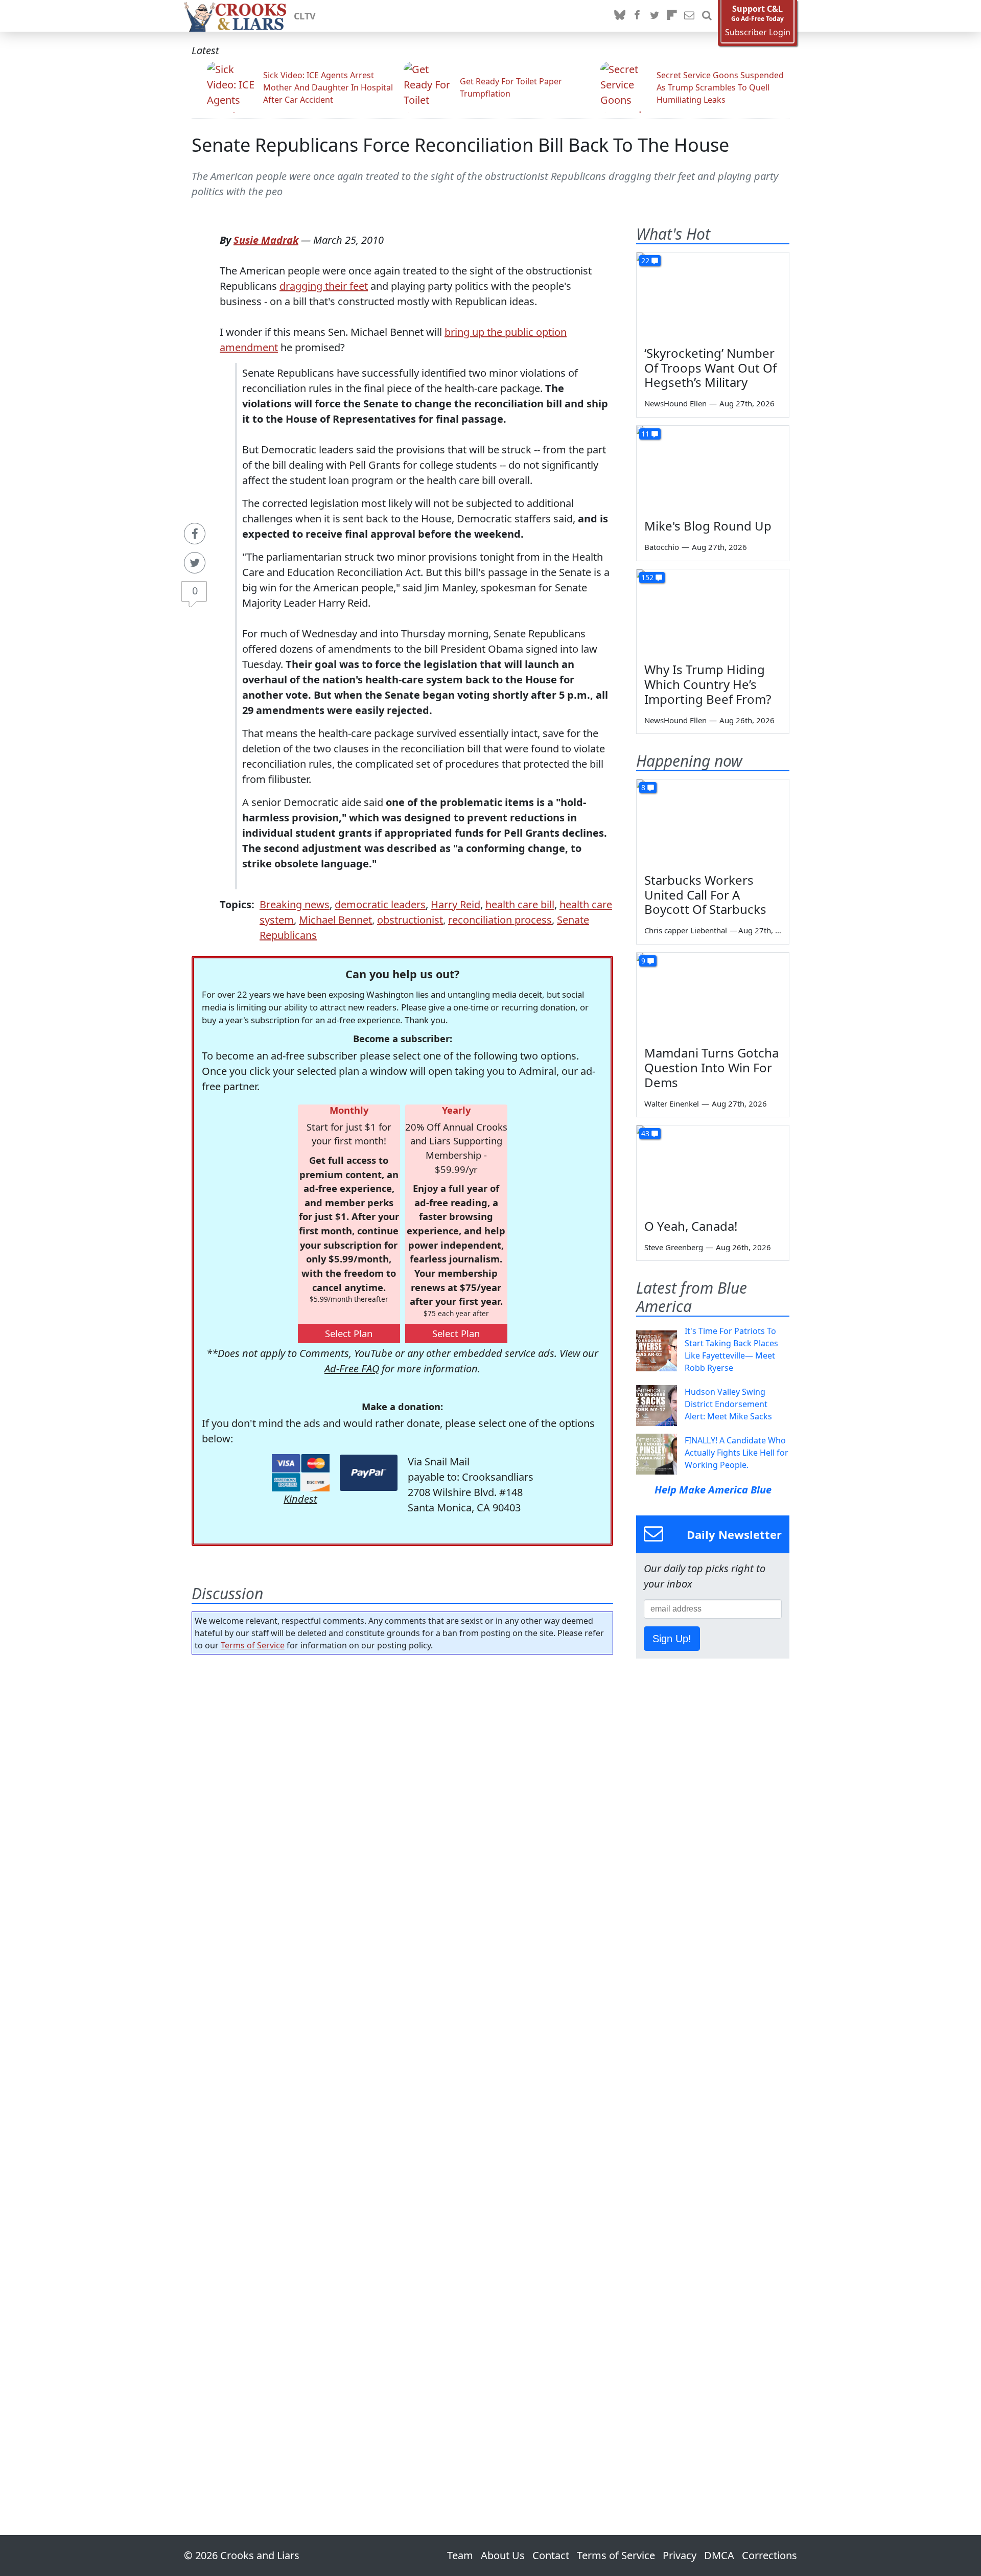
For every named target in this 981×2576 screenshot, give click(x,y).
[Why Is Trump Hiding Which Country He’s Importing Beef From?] (713, 612)
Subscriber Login (758, 32)
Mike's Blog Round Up (708, 526)
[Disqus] (402, 2066)
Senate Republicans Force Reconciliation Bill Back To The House (460, 145)
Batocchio (662, 547)
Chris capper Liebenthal (686, 930)
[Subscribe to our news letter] (689, 16)
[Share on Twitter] (195, 563)
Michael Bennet (335, 920)
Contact (551, 2555)
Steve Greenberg (674, 1247)
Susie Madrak (266, 240)
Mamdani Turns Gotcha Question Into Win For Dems (711, 1067)
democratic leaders (380, 904)
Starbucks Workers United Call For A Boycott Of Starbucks (705, 895)
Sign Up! (672, 1639)
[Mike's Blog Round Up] (713, 469)
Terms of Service (253, 1645)
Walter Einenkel (672, 1103)
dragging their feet (324, 286)
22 (645, 260)
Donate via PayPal (369, 1473)
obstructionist (410, 920)
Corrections (769, 2555)
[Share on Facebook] (195, 534)
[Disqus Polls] (403, 1795)
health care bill (520, 904)
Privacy (680, 2555)
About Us (503, 2555)
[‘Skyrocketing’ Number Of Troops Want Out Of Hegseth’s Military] (713, 295)
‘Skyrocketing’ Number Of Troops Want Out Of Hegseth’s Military (710, 368)
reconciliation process (500, 920)
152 (647, 577)
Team (460, 2555)
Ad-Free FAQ (352, 1368)
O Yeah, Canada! (691, 1226)
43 (645, 1133)
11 (645, 434)
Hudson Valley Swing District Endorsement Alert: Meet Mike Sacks (728, 1404)
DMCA (719, 2555)
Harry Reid (456, 904)
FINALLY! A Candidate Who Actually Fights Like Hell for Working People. (737, 1453)
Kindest (300, 1499)
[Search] (707, 16)
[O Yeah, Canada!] (713, 1168)
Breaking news (295, 904)
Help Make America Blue (713, 1490)
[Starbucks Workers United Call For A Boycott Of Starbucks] (713, 822)
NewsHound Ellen (675, 403)
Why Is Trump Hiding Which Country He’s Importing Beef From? (708, 684)
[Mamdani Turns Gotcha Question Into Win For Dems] (713, 996)
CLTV (305, 16)
